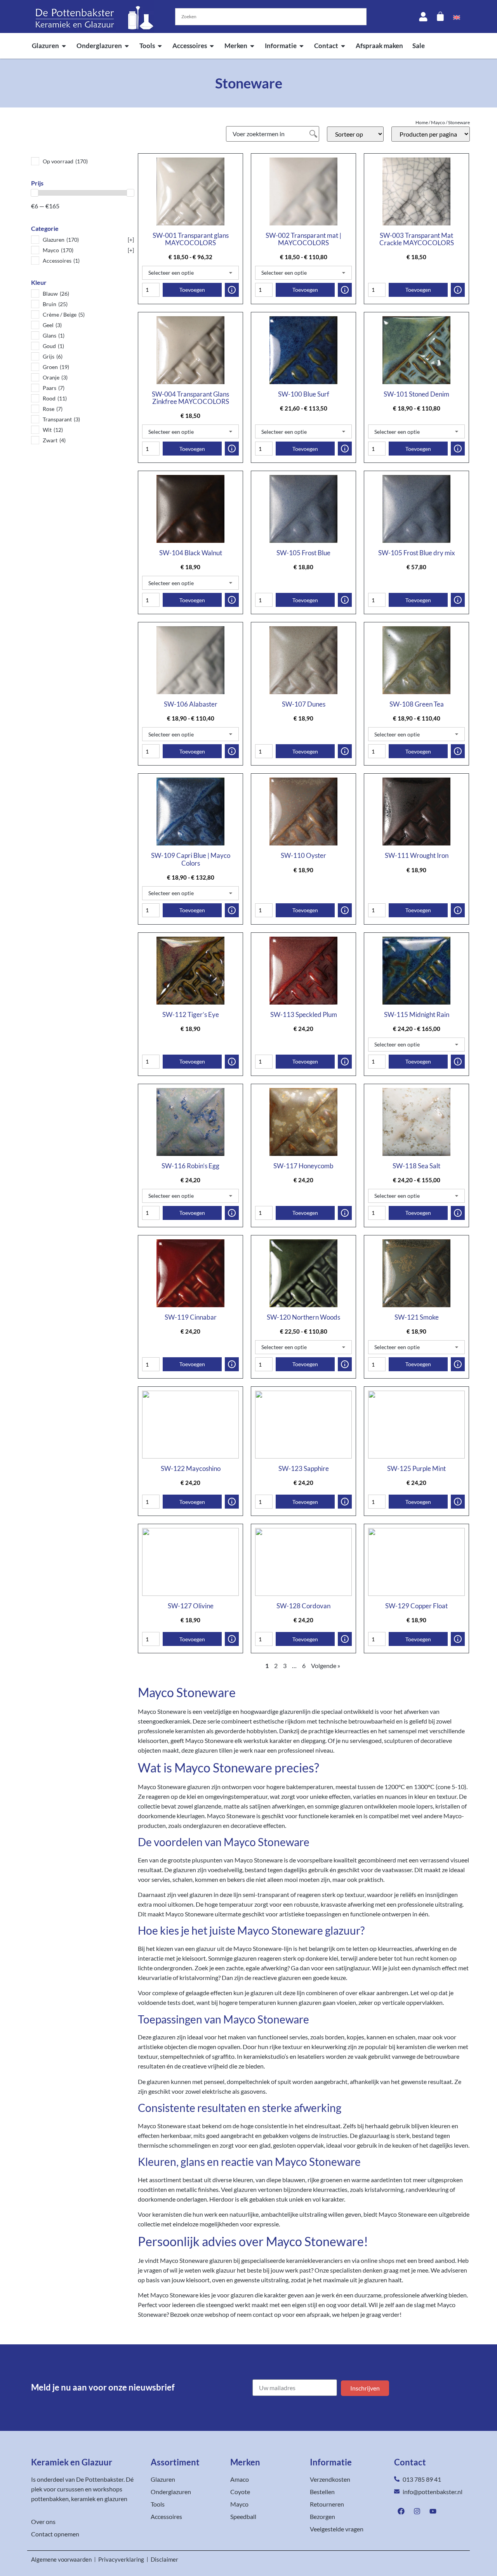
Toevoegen (192, 290)
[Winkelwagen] (440, 16)
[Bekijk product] (232, 290)
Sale (419, 46)
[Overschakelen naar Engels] (457, 17)
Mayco (438, 122)
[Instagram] (417, 2511)
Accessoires (190, 46)
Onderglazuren (99, 46)
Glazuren (45, 46)
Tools (147, 46)
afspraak (318, 2314)
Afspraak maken (379, 46)
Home (422, 122)
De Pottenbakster (100, 2479)
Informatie (281, 46)
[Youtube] (433, 2511)
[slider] (35, 193)
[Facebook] (401, 2511)
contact (263, 2314)
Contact (326, 46)
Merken (236, 46)
